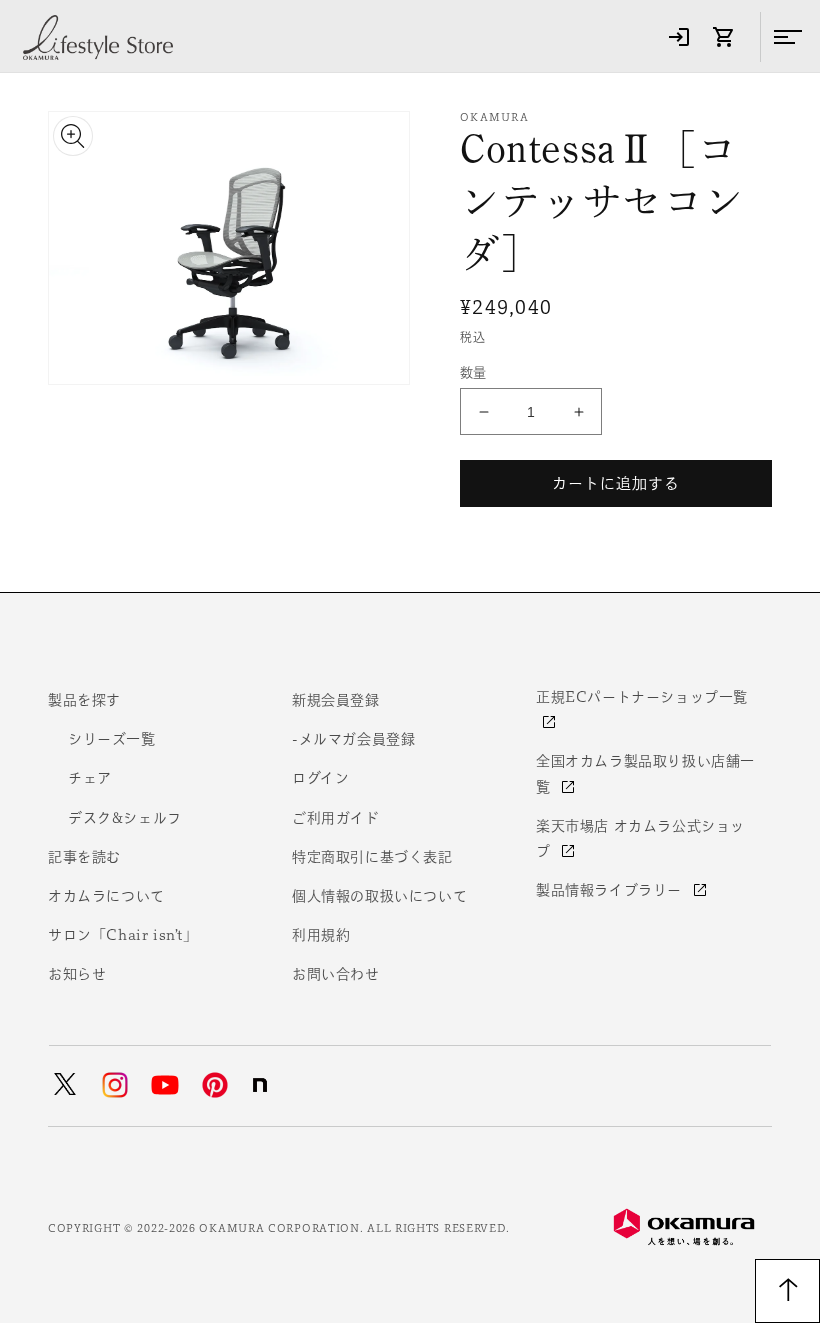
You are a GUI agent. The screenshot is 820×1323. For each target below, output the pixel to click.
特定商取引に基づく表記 (372, 857)
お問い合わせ (336, 974)
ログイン (320, 778)
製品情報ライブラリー (611, 890)
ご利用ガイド (336, 818)
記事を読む (84, 857)
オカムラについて (106, 896)
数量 (473, 372)
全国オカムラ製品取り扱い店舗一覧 (645, 773)
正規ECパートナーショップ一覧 (642, 697)
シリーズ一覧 (112, 739)
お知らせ (77, 974)
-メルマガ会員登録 (353, 739)
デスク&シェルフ (125, 818)
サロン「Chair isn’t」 (123, 935)
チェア (90, 778)
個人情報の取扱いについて (379, 896)
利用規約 (321, 935)
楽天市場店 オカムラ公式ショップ (640, 838)
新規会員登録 (336, 700)
